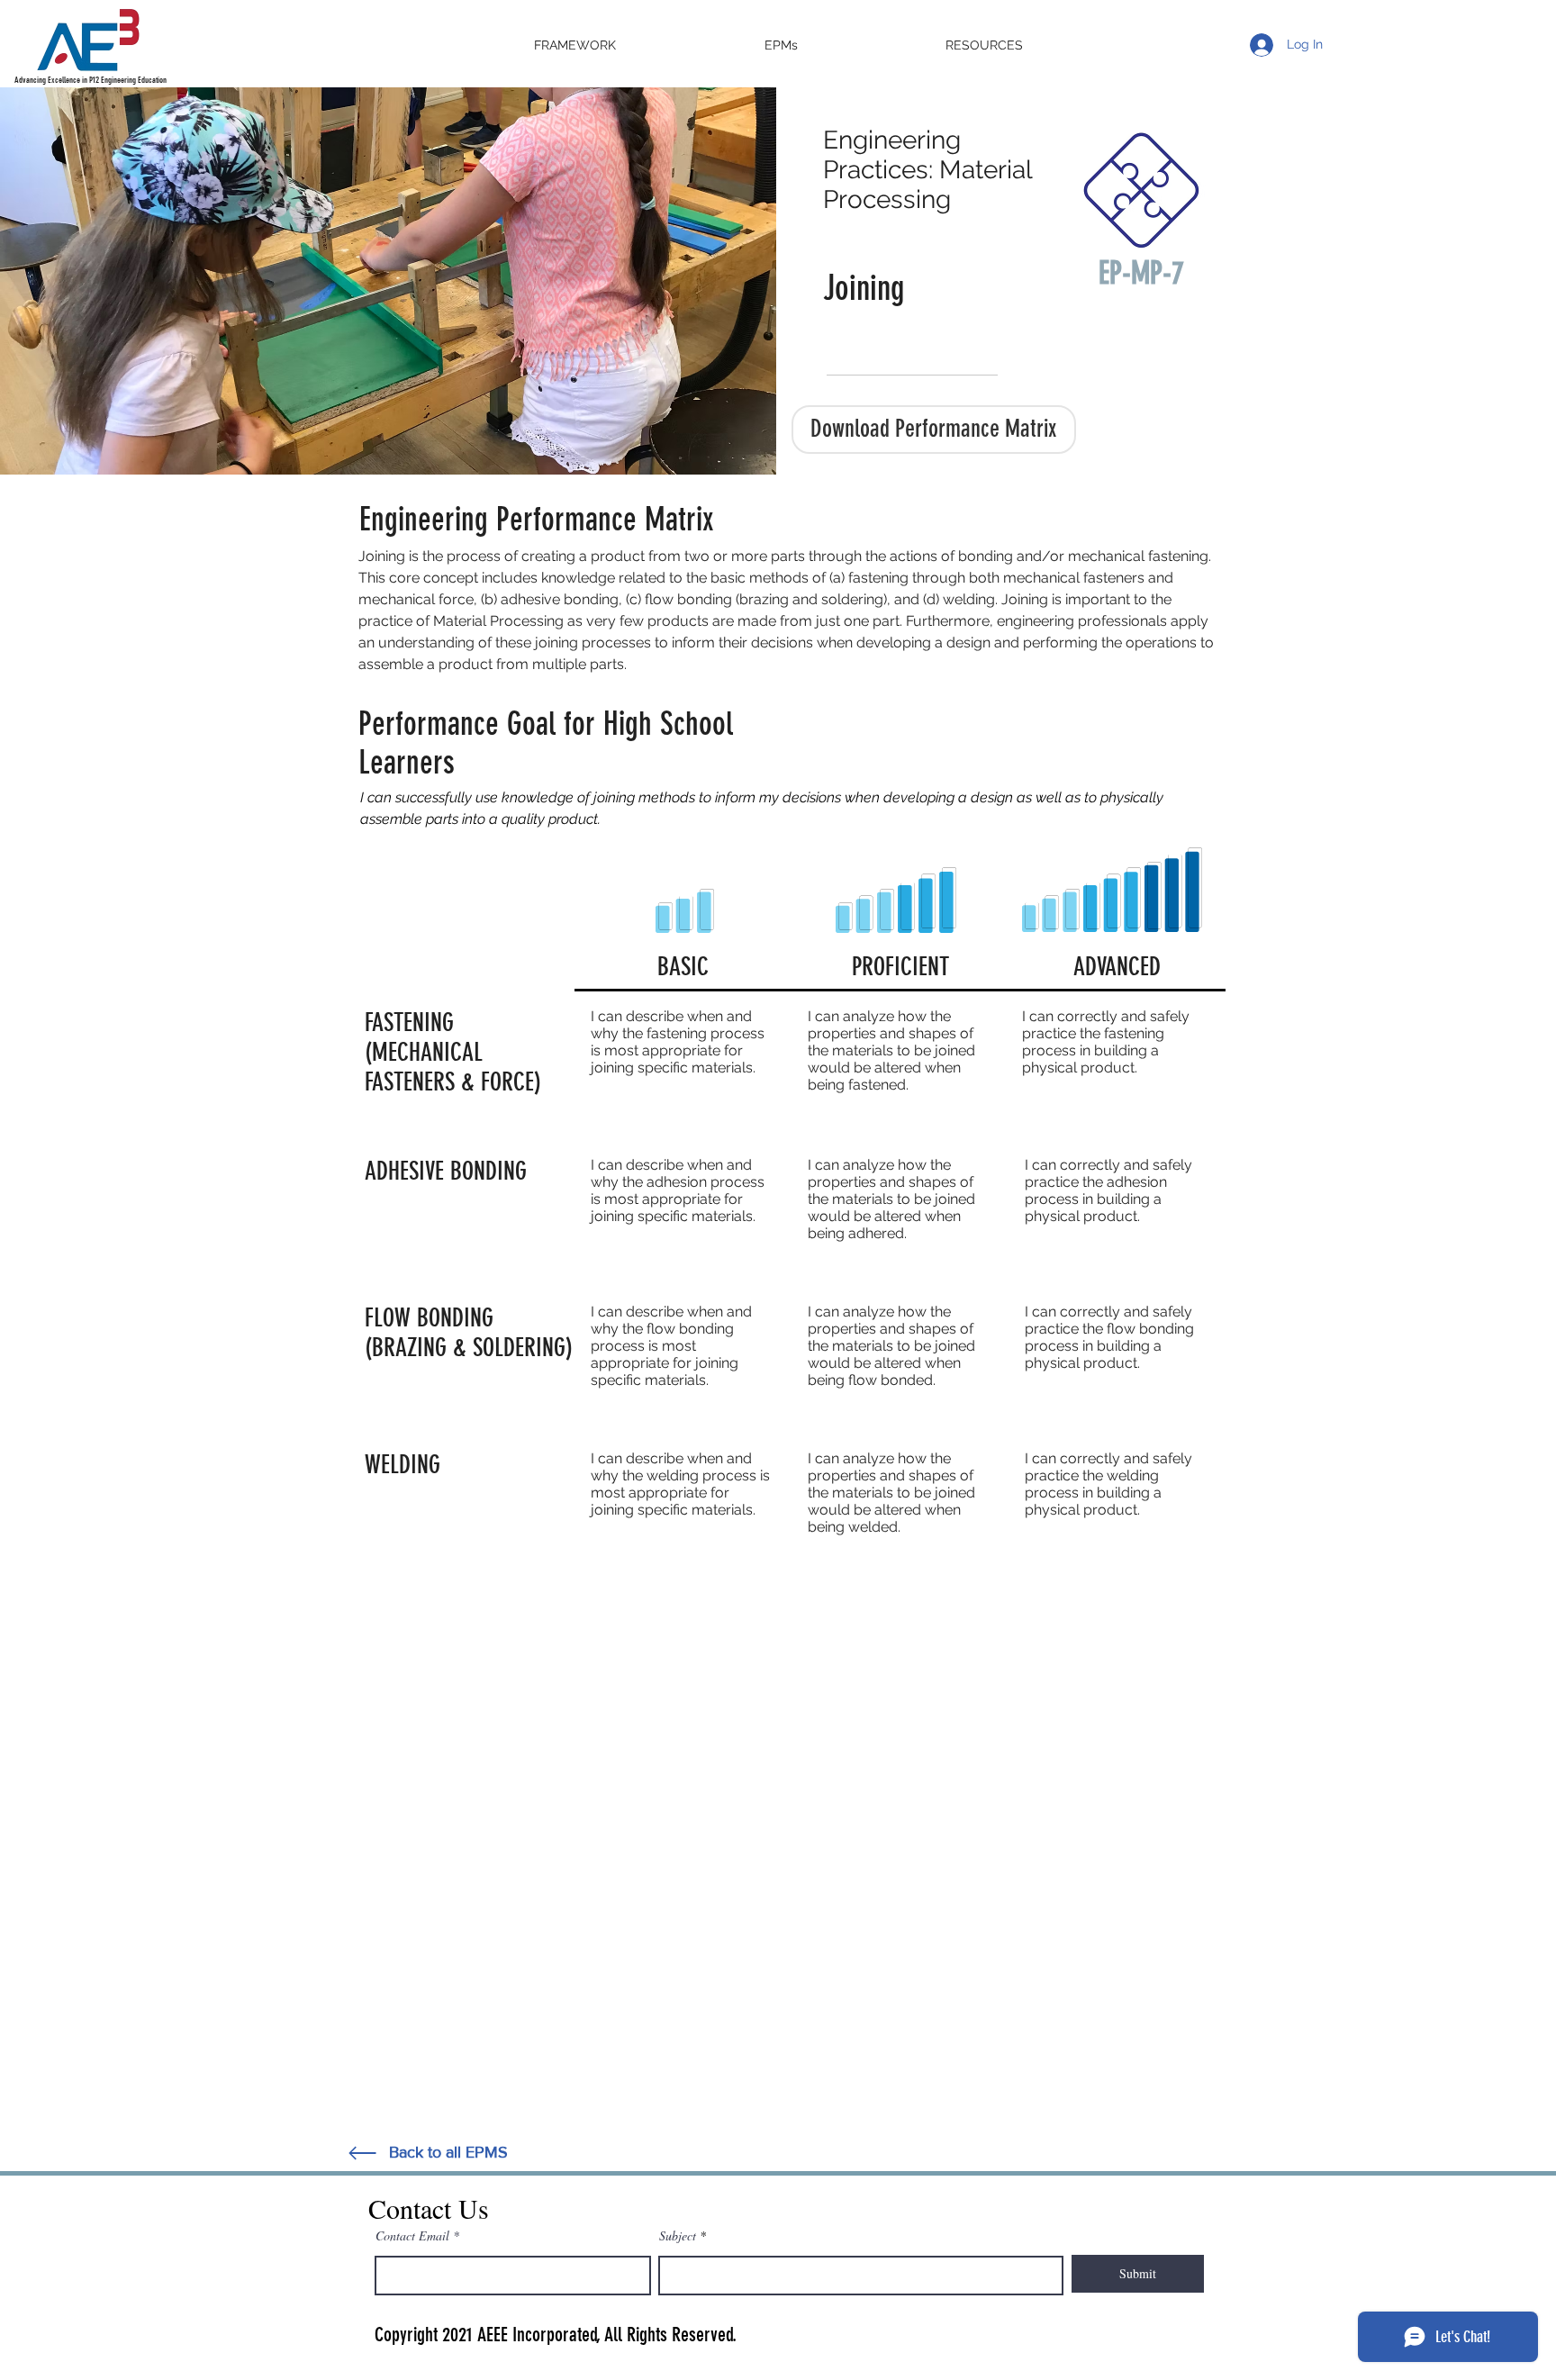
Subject (678, 2236)
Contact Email (412, 2236)
